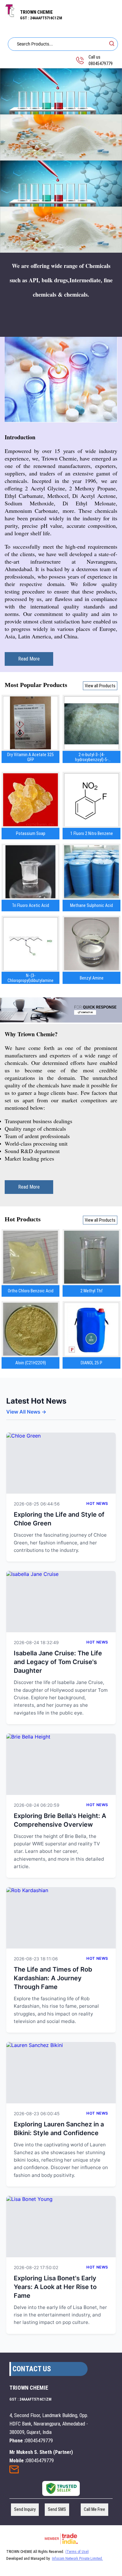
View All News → (26, 1412)
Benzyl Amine (92, 978)
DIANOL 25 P (91, 1363)
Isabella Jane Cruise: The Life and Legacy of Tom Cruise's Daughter (58, 1662)
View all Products (100, 686)
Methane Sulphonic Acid (91, 905)
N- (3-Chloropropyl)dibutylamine (30, 978)
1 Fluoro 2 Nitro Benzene (92, 833)
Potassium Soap (31, 833)
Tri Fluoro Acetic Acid (30, 905)
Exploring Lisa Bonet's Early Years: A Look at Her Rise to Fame (55, 2287)
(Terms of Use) (77, 2552)
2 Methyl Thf (92, 1291)
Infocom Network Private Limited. (77, 2559)
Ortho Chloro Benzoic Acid (31, 1291)
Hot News (97, 1503)
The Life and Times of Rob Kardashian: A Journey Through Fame (53, 1978)
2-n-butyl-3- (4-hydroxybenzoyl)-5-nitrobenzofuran (92, 757)
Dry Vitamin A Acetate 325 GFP (30, 757)
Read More (29, 659)
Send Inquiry (14, 2471)
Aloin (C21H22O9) (31, 1363)
